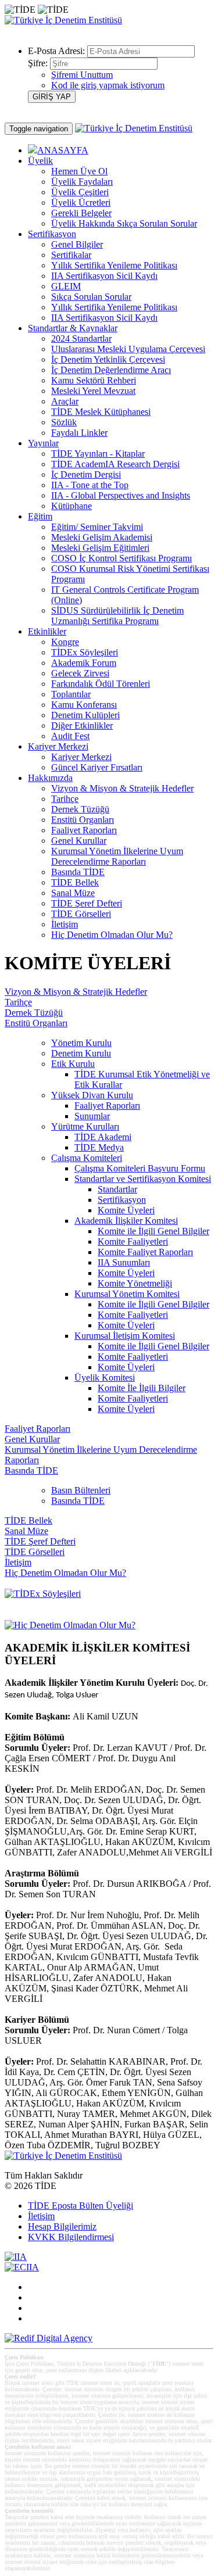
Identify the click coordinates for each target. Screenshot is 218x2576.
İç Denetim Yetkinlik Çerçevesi (108, 359)
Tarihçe (65, 799)
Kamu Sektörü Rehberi (94, 380)
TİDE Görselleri (81, 914)
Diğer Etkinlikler (82, 725)
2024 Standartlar (81, 338)
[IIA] (16, 2257)
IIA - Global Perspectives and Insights (121, 495)
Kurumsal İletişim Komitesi (125, 1336)
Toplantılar (71, 694)
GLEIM (66, 286)
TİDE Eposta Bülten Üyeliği (81, 2206)
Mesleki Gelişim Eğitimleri (100, 548)
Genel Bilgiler (77, 244)
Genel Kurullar (79, 841)
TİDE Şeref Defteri (87, 903)
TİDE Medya (99, 1147)
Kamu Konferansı (84, 705)
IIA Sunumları (124, 1262)
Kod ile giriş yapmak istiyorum (108, 85)
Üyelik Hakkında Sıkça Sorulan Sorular (124, 223)
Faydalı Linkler (79, 433)
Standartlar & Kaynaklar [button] (73, 328)
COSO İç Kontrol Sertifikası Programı (121, 558)
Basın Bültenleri (81, 1490)
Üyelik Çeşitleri (80, 192)
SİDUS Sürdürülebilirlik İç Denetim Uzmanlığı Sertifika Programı (117, 616)
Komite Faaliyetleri (133, 1242)
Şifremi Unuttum (82, 75)
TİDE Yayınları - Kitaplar (98, 454)
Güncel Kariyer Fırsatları (97, 767)
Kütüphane (72, 506)
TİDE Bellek (75, 882)
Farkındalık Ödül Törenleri (101, 684)
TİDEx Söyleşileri (85, 652)
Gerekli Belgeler (81, 213)
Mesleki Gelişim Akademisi (102, 537)
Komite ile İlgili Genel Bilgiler (153, 1231)
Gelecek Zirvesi (80, 673)
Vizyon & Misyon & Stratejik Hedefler (122, 788)
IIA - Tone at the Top (90, 485)
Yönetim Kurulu (81, 1043)
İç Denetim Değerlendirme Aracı (111, 370)
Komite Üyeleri (126, 1210)
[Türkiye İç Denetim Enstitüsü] (63, 20)
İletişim (65, 924)
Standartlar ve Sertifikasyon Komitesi (143, 1179)
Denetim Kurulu (81, 1053)
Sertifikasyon (122, 1200)
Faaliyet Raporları (84, 830)
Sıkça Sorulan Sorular (91, 297)
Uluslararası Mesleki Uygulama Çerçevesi (128, 349)
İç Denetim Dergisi (86, 474)
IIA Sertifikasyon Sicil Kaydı (104, 276)
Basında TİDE (78, 872)
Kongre (65, 642)
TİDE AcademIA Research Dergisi (115, 464)
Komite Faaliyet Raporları (145, 1252)
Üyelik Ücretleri (81, 203)
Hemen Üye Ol (79, 171)
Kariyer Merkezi (81, 757)
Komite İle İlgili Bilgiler (142, 1388)
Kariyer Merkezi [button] (58, 746)
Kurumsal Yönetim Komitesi (127, 1294)
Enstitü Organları (83, 820)
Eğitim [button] (40, 516)
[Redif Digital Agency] (49, 2338)
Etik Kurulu (73, 1064)
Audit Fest (70, 736)
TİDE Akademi (103, 1137)
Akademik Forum (84, 663)
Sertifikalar (71, 255)
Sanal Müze (73, 893)
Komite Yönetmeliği (135, 1283)
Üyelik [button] (40, 161)
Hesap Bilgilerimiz (62, 2226)
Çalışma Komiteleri (87, 1158)
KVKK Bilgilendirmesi (71, 2237)
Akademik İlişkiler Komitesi (126, 1221)
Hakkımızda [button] (50, 778)
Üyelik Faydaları (82, 182)
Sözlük (64, 422)
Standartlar (117, 1189)
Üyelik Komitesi (105, 1377)
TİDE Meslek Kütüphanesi (101, 412)
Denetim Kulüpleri (85, 715)
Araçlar (65, 401)
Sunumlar (92, 1116)
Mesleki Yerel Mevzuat (93, 391)
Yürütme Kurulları (85, 1126)
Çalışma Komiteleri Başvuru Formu (140, 1168)
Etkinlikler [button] (47, 631)
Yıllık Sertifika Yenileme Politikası (114, 265)
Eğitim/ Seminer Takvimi (97, 527)
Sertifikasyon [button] (52, 234)
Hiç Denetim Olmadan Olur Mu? (112, 935)
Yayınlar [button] (43, 443)
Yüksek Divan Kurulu (92, 1095)
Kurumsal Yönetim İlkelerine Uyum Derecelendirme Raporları (117, 856)
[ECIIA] (22, 2267)
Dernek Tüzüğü (80, 809)
